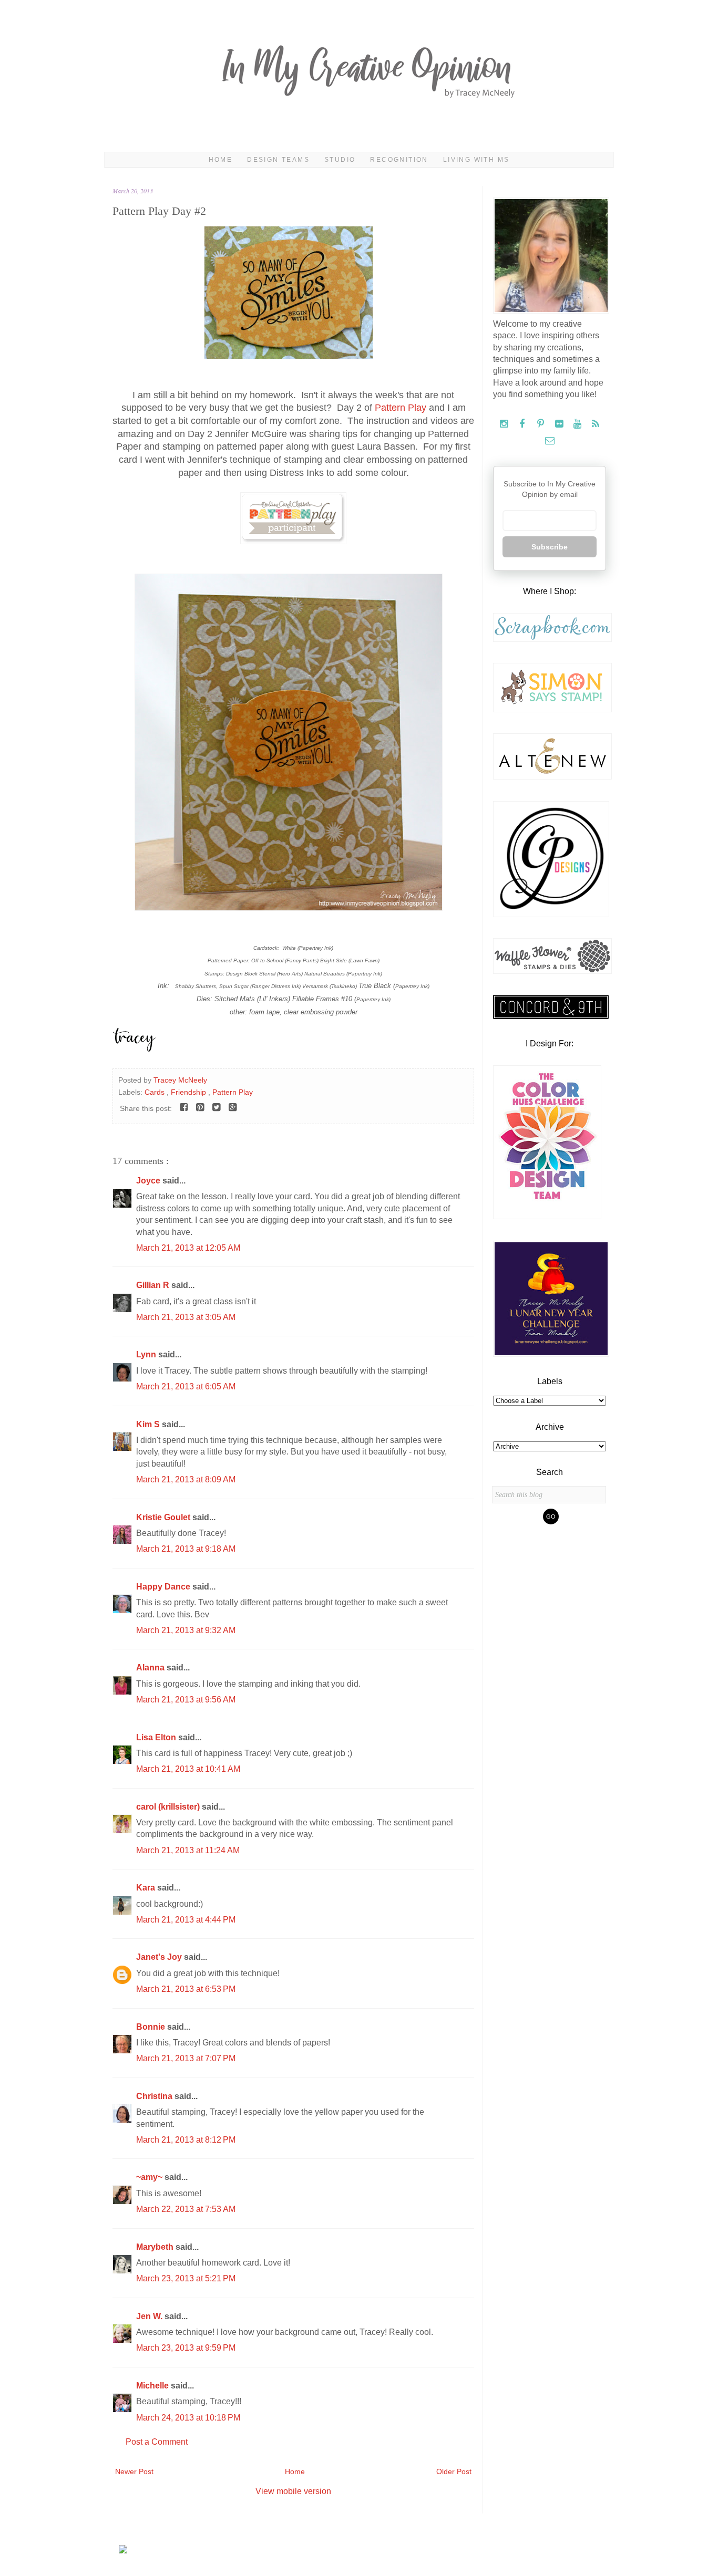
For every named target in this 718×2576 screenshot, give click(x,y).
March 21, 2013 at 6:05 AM (186, 1386)
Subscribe (550, 547)
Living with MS (476, 160)
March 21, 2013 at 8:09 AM (186, 1479)
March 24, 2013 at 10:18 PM (188, 2418)
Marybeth (156, 2247)
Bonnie (152, 2027)
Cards (156, 1092)
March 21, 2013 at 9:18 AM (186, 1549)
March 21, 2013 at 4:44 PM (186, 1920)
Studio (340, 160)
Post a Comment (157, 2442)
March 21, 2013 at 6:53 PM (186, 1989)
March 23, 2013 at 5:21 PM (186, 2278)
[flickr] (560, 424)
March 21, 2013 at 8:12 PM (186, 2140)
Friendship (189, 1092)
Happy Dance (164, 1587)
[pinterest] (542, 424)
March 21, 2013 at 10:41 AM (188, 1769)
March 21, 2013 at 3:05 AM (186, 1317)
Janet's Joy (160, 1957)
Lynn (147, 1354)
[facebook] (523, 424)
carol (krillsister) (169, 1807)
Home (221, 160)
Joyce (149, 1181)
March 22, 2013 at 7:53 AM (186, 2209)
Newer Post (134, 2471)
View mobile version (293, 2491)
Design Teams (278, 160)
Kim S (149, 1424)
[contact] (550, 441)
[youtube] (578, 424)
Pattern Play (401, 408)
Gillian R (154, 1285)
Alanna (151, 1668)
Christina (155, 2096)
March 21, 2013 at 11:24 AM (188, 1850)
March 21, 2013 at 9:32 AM (186, 1630)
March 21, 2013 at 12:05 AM (188, 1248)
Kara (147, 1888)
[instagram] (505, 424)
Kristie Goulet (164, 1517)
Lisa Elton (157, 1737)
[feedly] (596, 424)
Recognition (399, 160)
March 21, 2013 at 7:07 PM (186, 2058)
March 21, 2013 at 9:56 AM (186, 1700)
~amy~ (150, 2177)
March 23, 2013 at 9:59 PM (186, 2348)
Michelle (153, 2386)
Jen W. (150, 2316)
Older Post (454, 2471)
